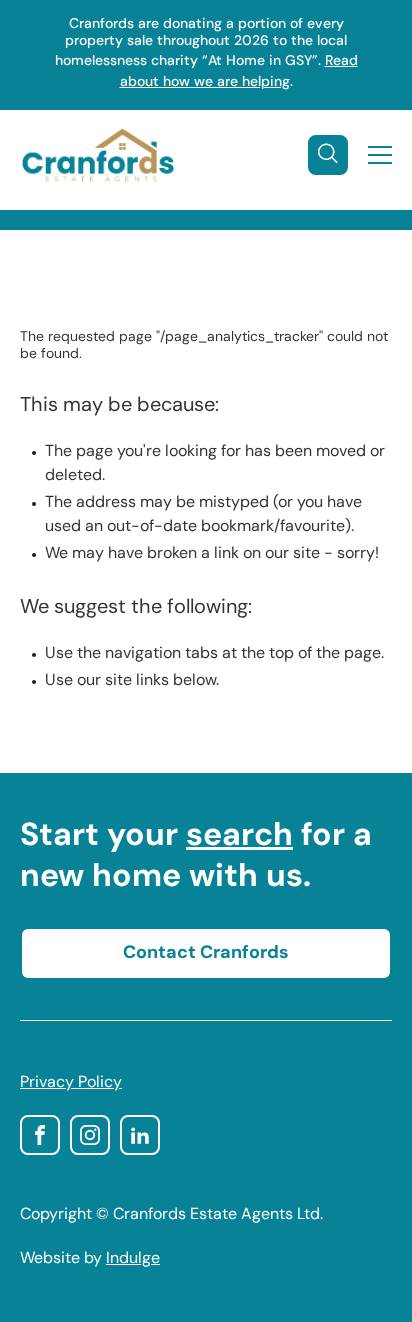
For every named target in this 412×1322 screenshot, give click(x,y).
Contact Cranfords (206, 954)
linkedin (140, 1135)
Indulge (133, 1259)
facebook (40, 1135)
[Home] (98, 155)
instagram (90, 1135)
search (239, 837)
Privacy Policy (71, 1083)
